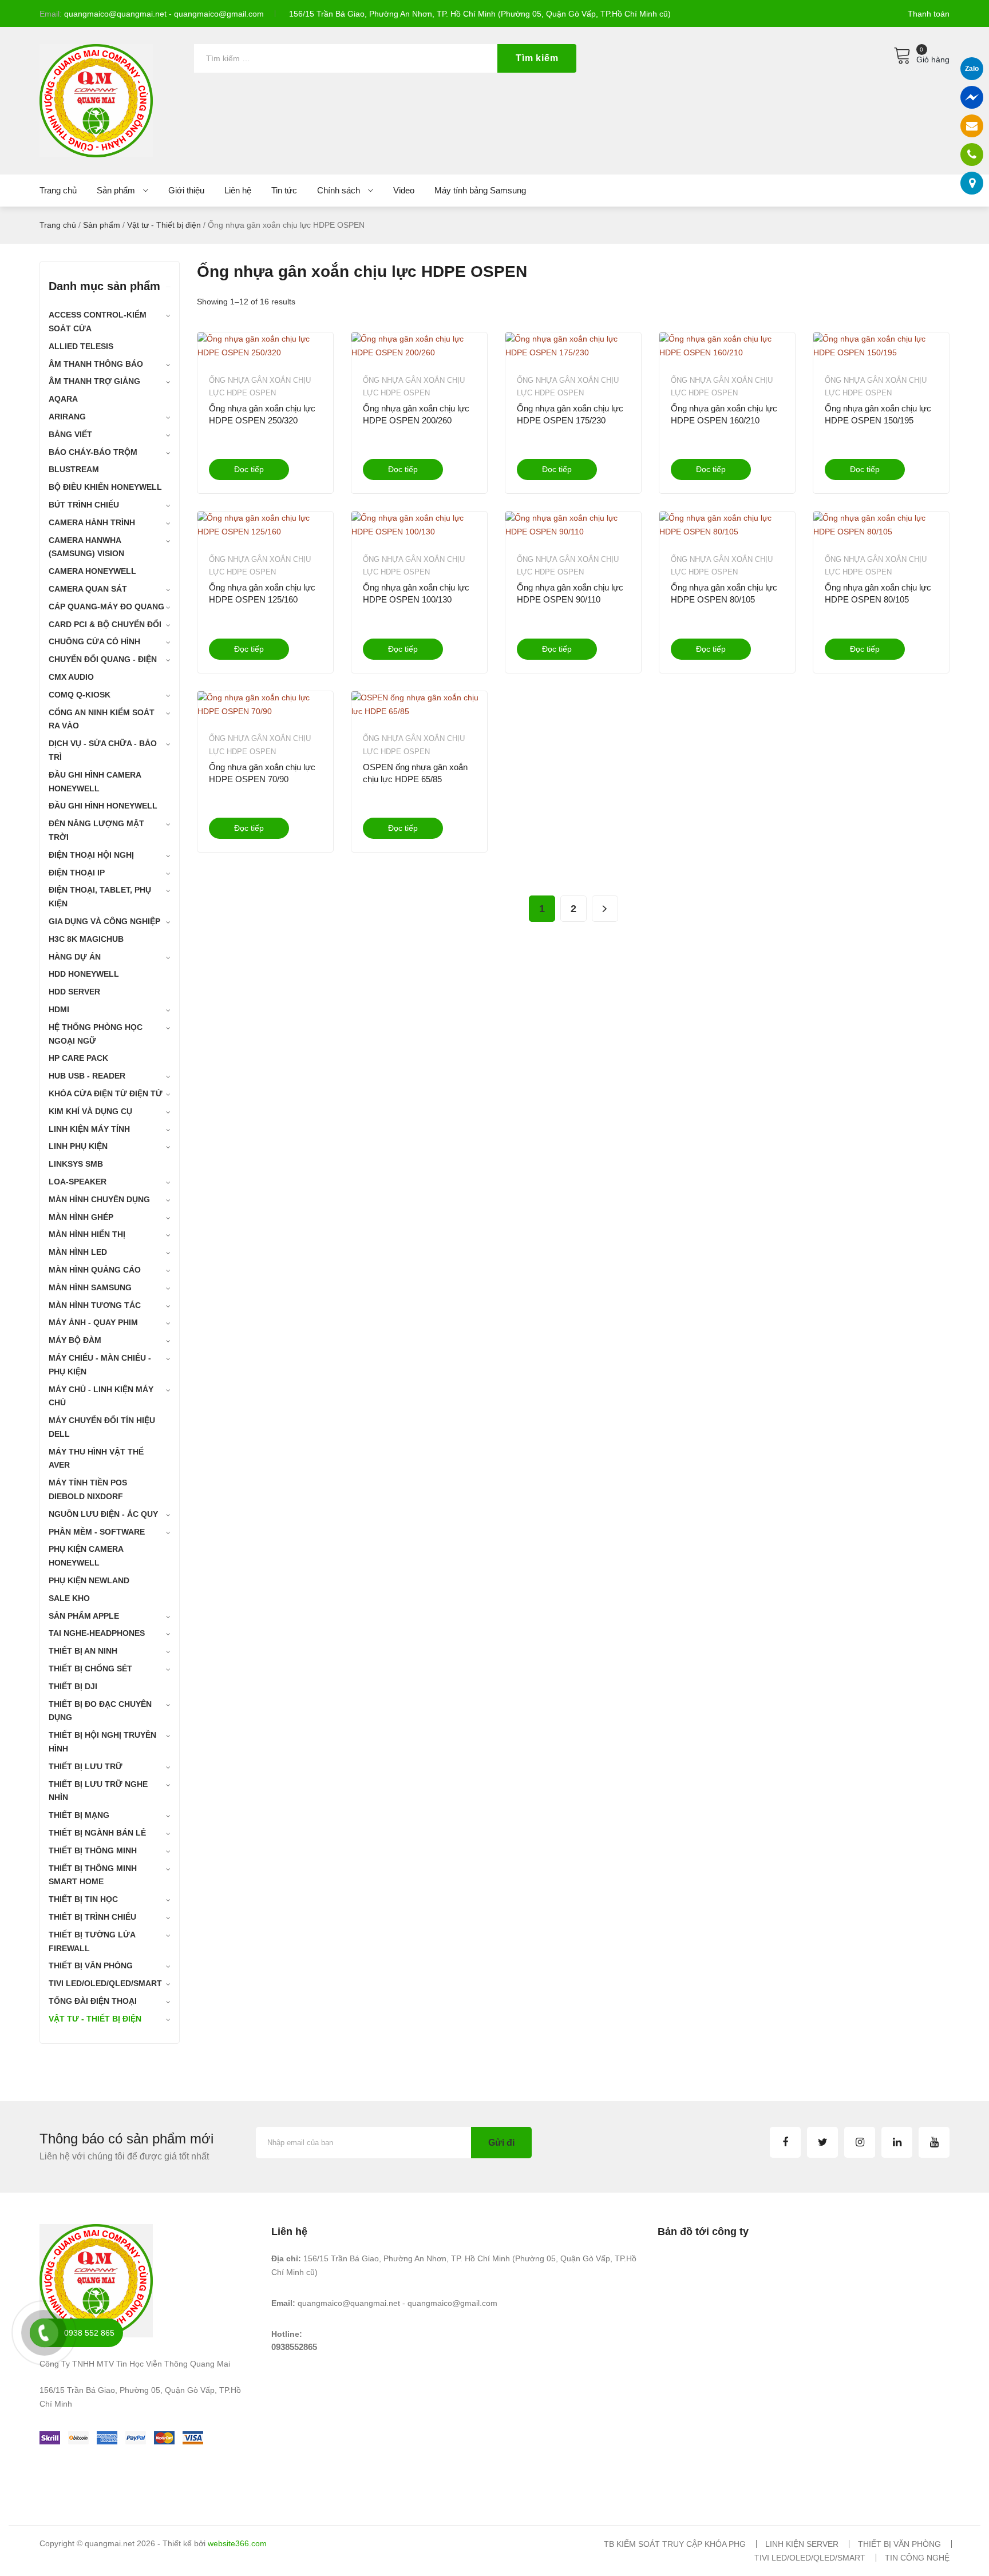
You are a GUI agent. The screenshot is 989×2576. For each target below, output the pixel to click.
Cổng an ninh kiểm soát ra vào (102, 719)
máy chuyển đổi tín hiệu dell (102, 1427)
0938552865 (294, 2347)
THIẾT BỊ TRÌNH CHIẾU (92, 1917)
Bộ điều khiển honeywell (105, 487)
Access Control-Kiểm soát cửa (98, 322)
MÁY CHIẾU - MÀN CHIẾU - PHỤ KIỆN (100, 1365)
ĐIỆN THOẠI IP (77, 873)
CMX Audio (71, 677)
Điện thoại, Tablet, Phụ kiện (100, 897)
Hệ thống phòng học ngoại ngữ (96, 1034)
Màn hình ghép (81, 1217)
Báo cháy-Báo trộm (93, 452)
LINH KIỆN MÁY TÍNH (89, 1129)
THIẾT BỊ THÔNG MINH (93, 1850)
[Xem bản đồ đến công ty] (972, 183)
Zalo (972, 69)
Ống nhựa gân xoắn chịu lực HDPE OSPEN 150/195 (878, 414)
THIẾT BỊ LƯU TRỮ (86, 1766)
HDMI (59, 1009)
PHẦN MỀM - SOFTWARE (97, 1532)
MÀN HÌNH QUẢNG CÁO (95, 1270)
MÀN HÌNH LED (78, 1252)
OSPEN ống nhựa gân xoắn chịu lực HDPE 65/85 (415, 773)
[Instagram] (860, 2142)
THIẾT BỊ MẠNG (79, 1815)
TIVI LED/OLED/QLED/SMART (105, 1983)
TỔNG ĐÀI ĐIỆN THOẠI (93, 2001)
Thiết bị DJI (73, 1686)
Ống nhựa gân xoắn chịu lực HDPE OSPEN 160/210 (724, 414)
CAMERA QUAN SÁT (88, 589)
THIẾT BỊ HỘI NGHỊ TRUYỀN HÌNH (102, 1742)
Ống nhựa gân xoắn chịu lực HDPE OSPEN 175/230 (570, 414)
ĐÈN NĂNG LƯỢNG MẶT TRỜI (96, 830)
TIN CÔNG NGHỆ (917, 2558)
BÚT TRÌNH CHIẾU (84, 505)
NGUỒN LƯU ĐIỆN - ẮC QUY (103, 1514)
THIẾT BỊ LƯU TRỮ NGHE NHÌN (98, 1791)
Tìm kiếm (537, 58)
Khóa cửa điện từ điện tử (106, 1093)
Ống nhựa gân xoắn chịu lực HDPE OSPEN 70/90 (262, 773)
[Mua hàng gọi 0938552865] (972, 154)
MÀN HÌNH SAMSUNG (90, 1287)
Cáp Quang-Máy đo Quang (106, 607)
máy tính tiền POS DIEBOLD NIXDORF (88, 1489)
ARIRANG (67, 417)
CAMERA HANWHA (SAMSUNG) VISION (86, 547)
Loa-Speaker (78, 1182)
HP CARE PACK (78, 1058)
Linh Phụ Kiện (78, 1146)
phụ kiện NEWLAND (89, 1580)
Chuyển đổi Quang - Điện (103, 659)
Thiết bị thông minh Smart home (93, 1875)
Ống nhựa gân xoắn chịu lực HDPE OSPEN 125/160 (262, 593)
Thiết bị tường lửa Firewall (92, 1941)
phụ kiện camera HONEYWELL (86, 1556)
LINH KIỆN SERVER (802, 2544)
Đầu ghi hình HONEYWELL (103, 806)
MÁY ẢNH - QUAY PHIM (93, 1322)
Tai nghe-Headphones (97, 1633)
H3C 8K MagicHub (86, 939)
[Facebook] (785, 2142)
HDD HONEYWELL (84, 974)
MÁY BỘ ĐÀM (75, 1340)
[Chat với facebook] (972, 97)
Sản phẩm (102, 225)
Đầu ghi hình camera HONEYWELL (95, 782)
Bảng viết (70, 434)
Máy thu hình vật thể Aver (96, 1459)
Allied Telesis (81, 346)
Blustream (74, 469)
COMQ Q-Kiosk (80, 695)
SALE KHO (69, 1598)
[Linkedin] (897, 2142)
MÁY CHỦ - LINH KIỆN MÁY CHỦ (101, 1396)
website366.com (237, 2543)
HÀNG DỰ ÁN (75, 957)
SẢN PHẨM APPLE (84, 1616)
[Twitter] (822, 2142)
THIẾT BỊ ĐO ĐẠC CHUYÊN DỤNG (100, 1711)
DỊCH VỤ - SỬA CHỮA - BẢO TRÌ (103, 750)
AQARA (63, 399)
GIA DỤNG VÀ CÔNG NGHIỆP (104, 921)
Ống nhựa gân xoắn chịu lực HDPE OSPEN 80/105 (724, 593)
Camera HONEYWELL (92, 571)
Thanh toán (929, 14)
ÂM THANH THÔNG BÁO (96, 364)
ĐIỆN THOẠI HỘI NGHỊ (91, 855)
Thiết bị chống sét (90, 1669)
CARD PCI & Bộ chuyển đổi (105, 624)
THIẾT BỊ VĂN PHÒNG (91, 1965)
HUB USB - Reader (87, 1076)
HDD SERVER (74, 992)
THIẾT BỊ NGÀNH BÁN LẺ (97, 1833)
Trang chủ (58, 225)
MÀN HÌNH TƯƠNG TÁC (95, 1305)
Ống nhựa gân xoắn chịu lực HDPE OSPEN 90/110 (570, 593)
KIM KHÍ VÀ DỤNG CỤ (90, 1111)
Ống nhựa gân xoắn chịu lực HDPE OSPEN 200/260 (416, 414)
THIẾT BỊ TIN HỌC (83, 1899)
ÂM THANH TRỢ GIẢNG (94, 381)
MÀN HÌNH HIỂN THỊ (87, 1234)
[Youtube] (934, 2142)
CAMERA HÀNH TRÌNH (92, 522)
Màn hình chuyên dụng (99, 1199)
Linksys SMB (76, 1164)
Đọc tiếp (249, 469)
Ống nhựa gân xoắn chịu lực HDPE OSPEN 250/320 (262, 414)
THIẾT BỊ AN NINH (83, 1651)
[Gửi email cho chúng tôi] (972, 126)
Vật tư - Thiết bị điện (164, 225)
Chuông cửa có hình (94, 641)
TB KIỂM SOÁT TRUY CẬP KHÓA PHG (675, 2544)
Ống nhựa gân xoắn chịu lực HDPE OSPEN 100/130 (416, 593)
